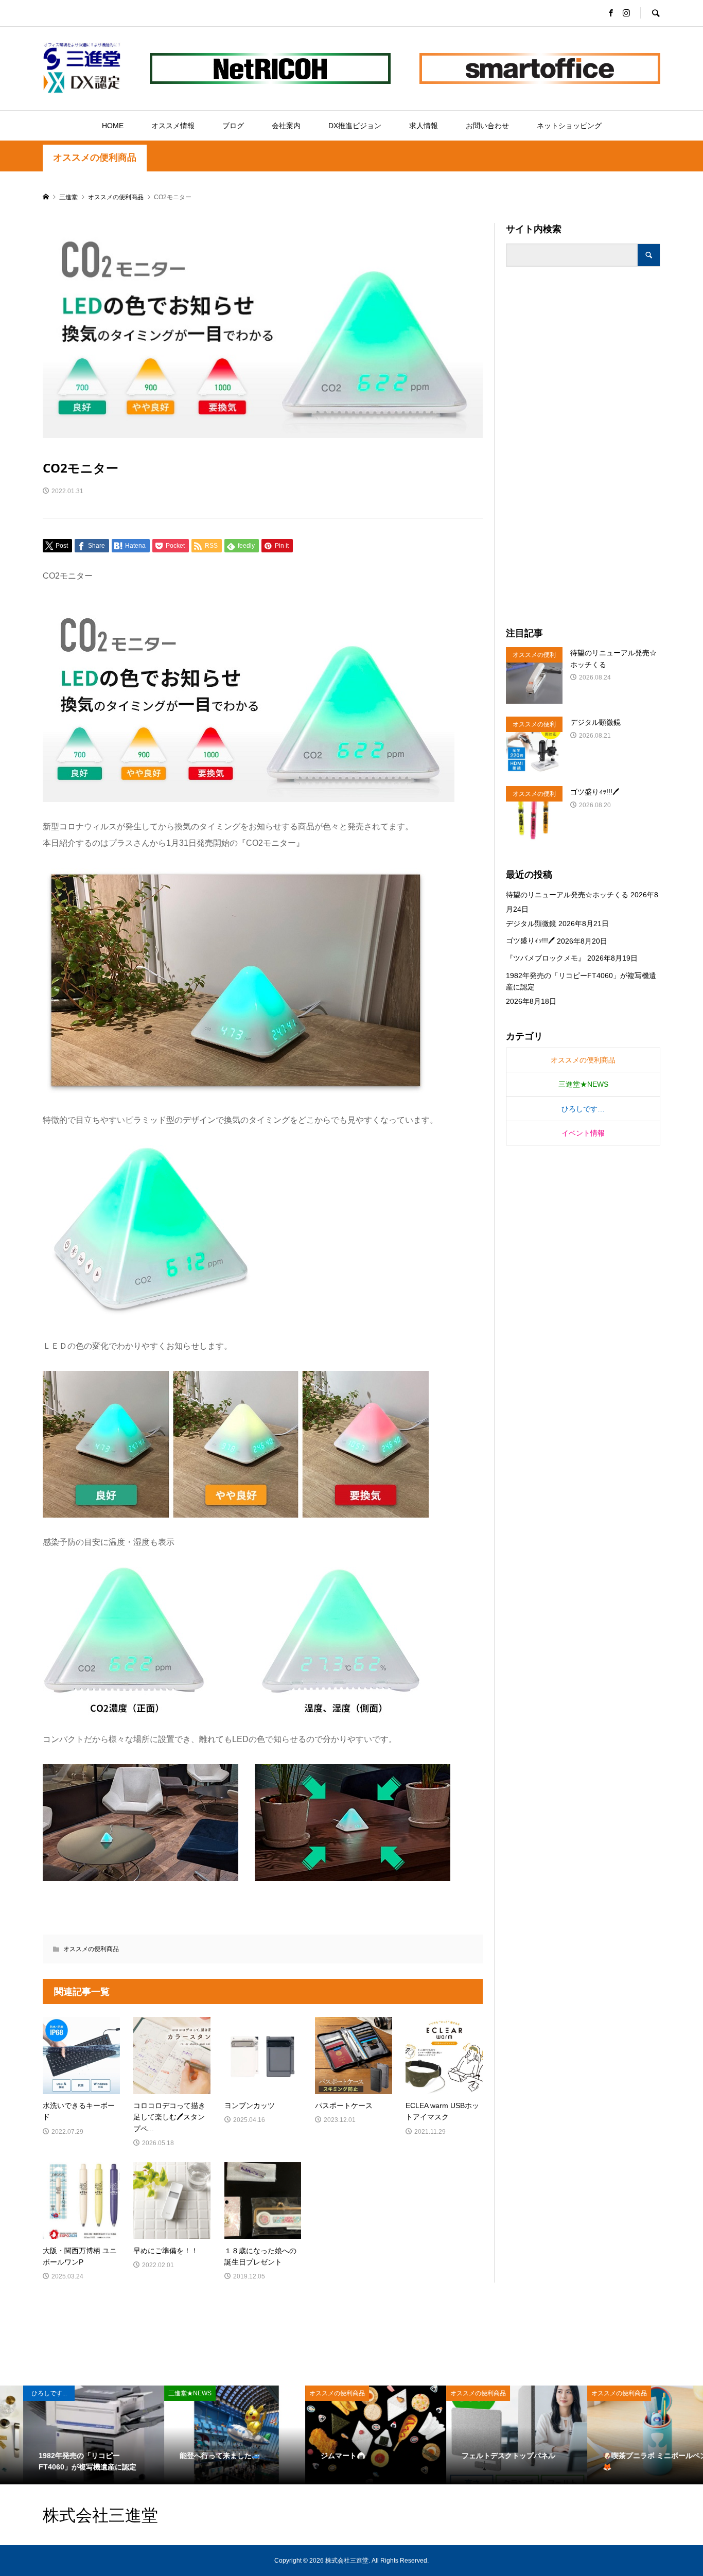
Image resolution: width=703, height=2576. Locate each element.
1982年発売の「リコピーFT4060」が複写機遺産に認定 (581, 981)
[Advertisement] (583, 447)
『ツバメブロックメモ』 (546, 958)
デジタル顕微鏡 (531, 924)
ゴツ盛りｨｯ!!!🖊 (530, 941)
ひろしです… (583, 1109)
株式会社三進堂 (100, 2514)
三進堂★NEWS (583, 1084)
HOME (113, 126)
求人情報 (424, 126)
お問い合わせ (487, 126)
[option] (71, 2435)
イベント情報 (583, 1133)
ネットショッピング (569, 126)
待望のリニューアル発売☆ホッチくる (567, 895)
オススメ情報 (173, 126)
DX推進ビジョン (355, 126)
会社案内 (286, 126)
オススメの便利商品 (95, 158)
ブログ (233, 126)
